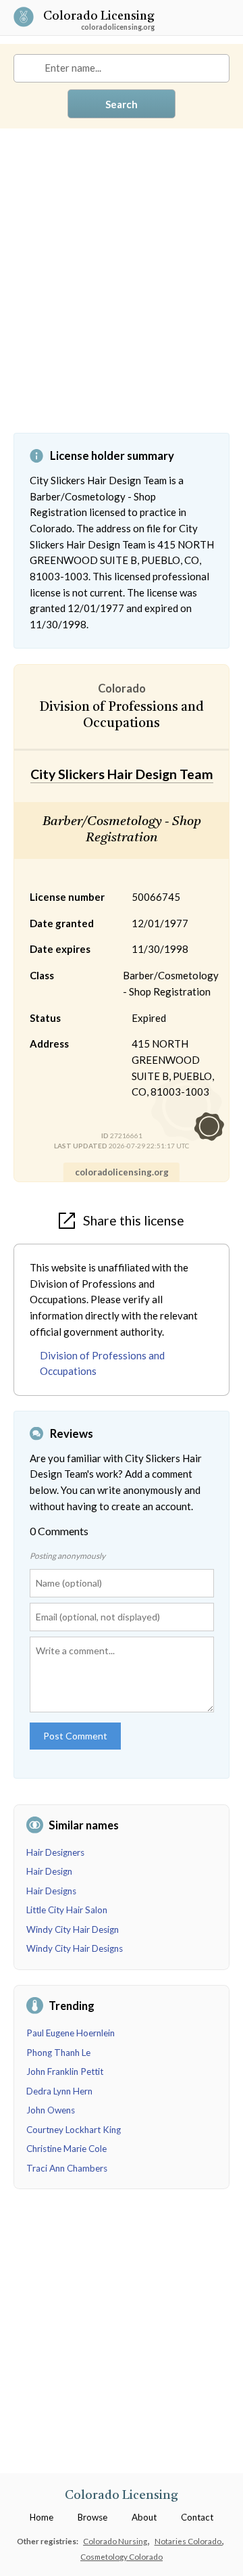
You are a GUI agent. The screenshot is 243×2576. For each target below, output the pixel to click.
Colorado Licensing (99, 17)
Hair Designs (51, 1891)
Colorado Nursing (116, 2541)
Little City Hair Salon (67, 1910)
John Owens (51, 2110)
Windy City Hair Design (73, 1929)
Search (122, 104)
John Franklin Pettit (65, 2071)
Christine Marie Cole (66, 2149)
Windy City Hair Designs (75, 1948)
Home (42, 2517)
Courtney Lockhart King (74, 2130)
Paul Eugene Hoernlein (71, 2033)
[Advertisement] (122, 291)
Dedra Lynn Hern (59, 2091)
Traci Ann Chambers (67, 2168)
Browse (92, 2517)
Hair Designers (55, 1852)
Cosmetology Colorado (122, 2556)
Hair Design (49, 1871)
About (144, 2517)
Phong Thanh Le (58, 2053)
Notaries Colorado (189, 2541)
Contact (197, 2517)
